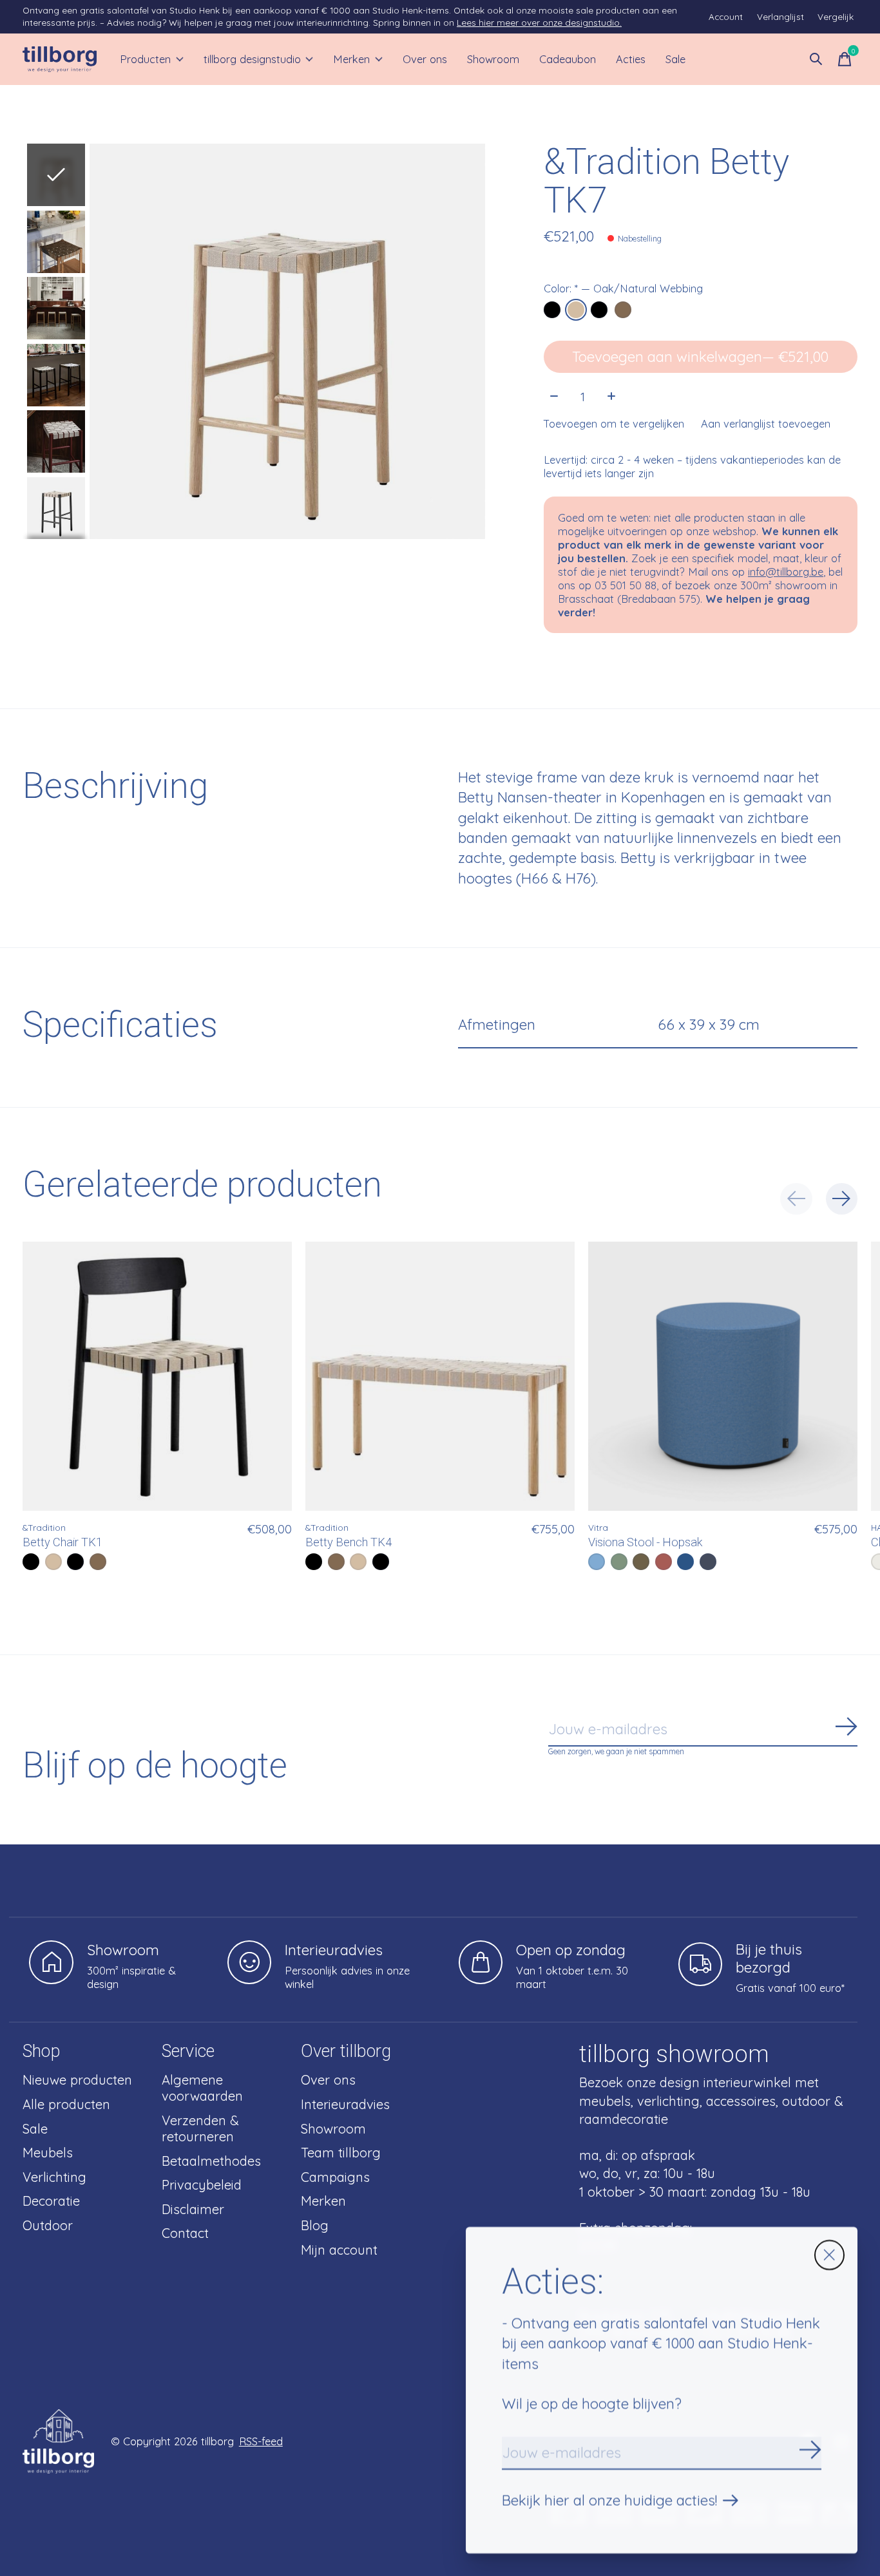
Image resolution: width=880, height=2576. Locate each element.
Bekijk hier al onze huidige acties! (609, 2500)
